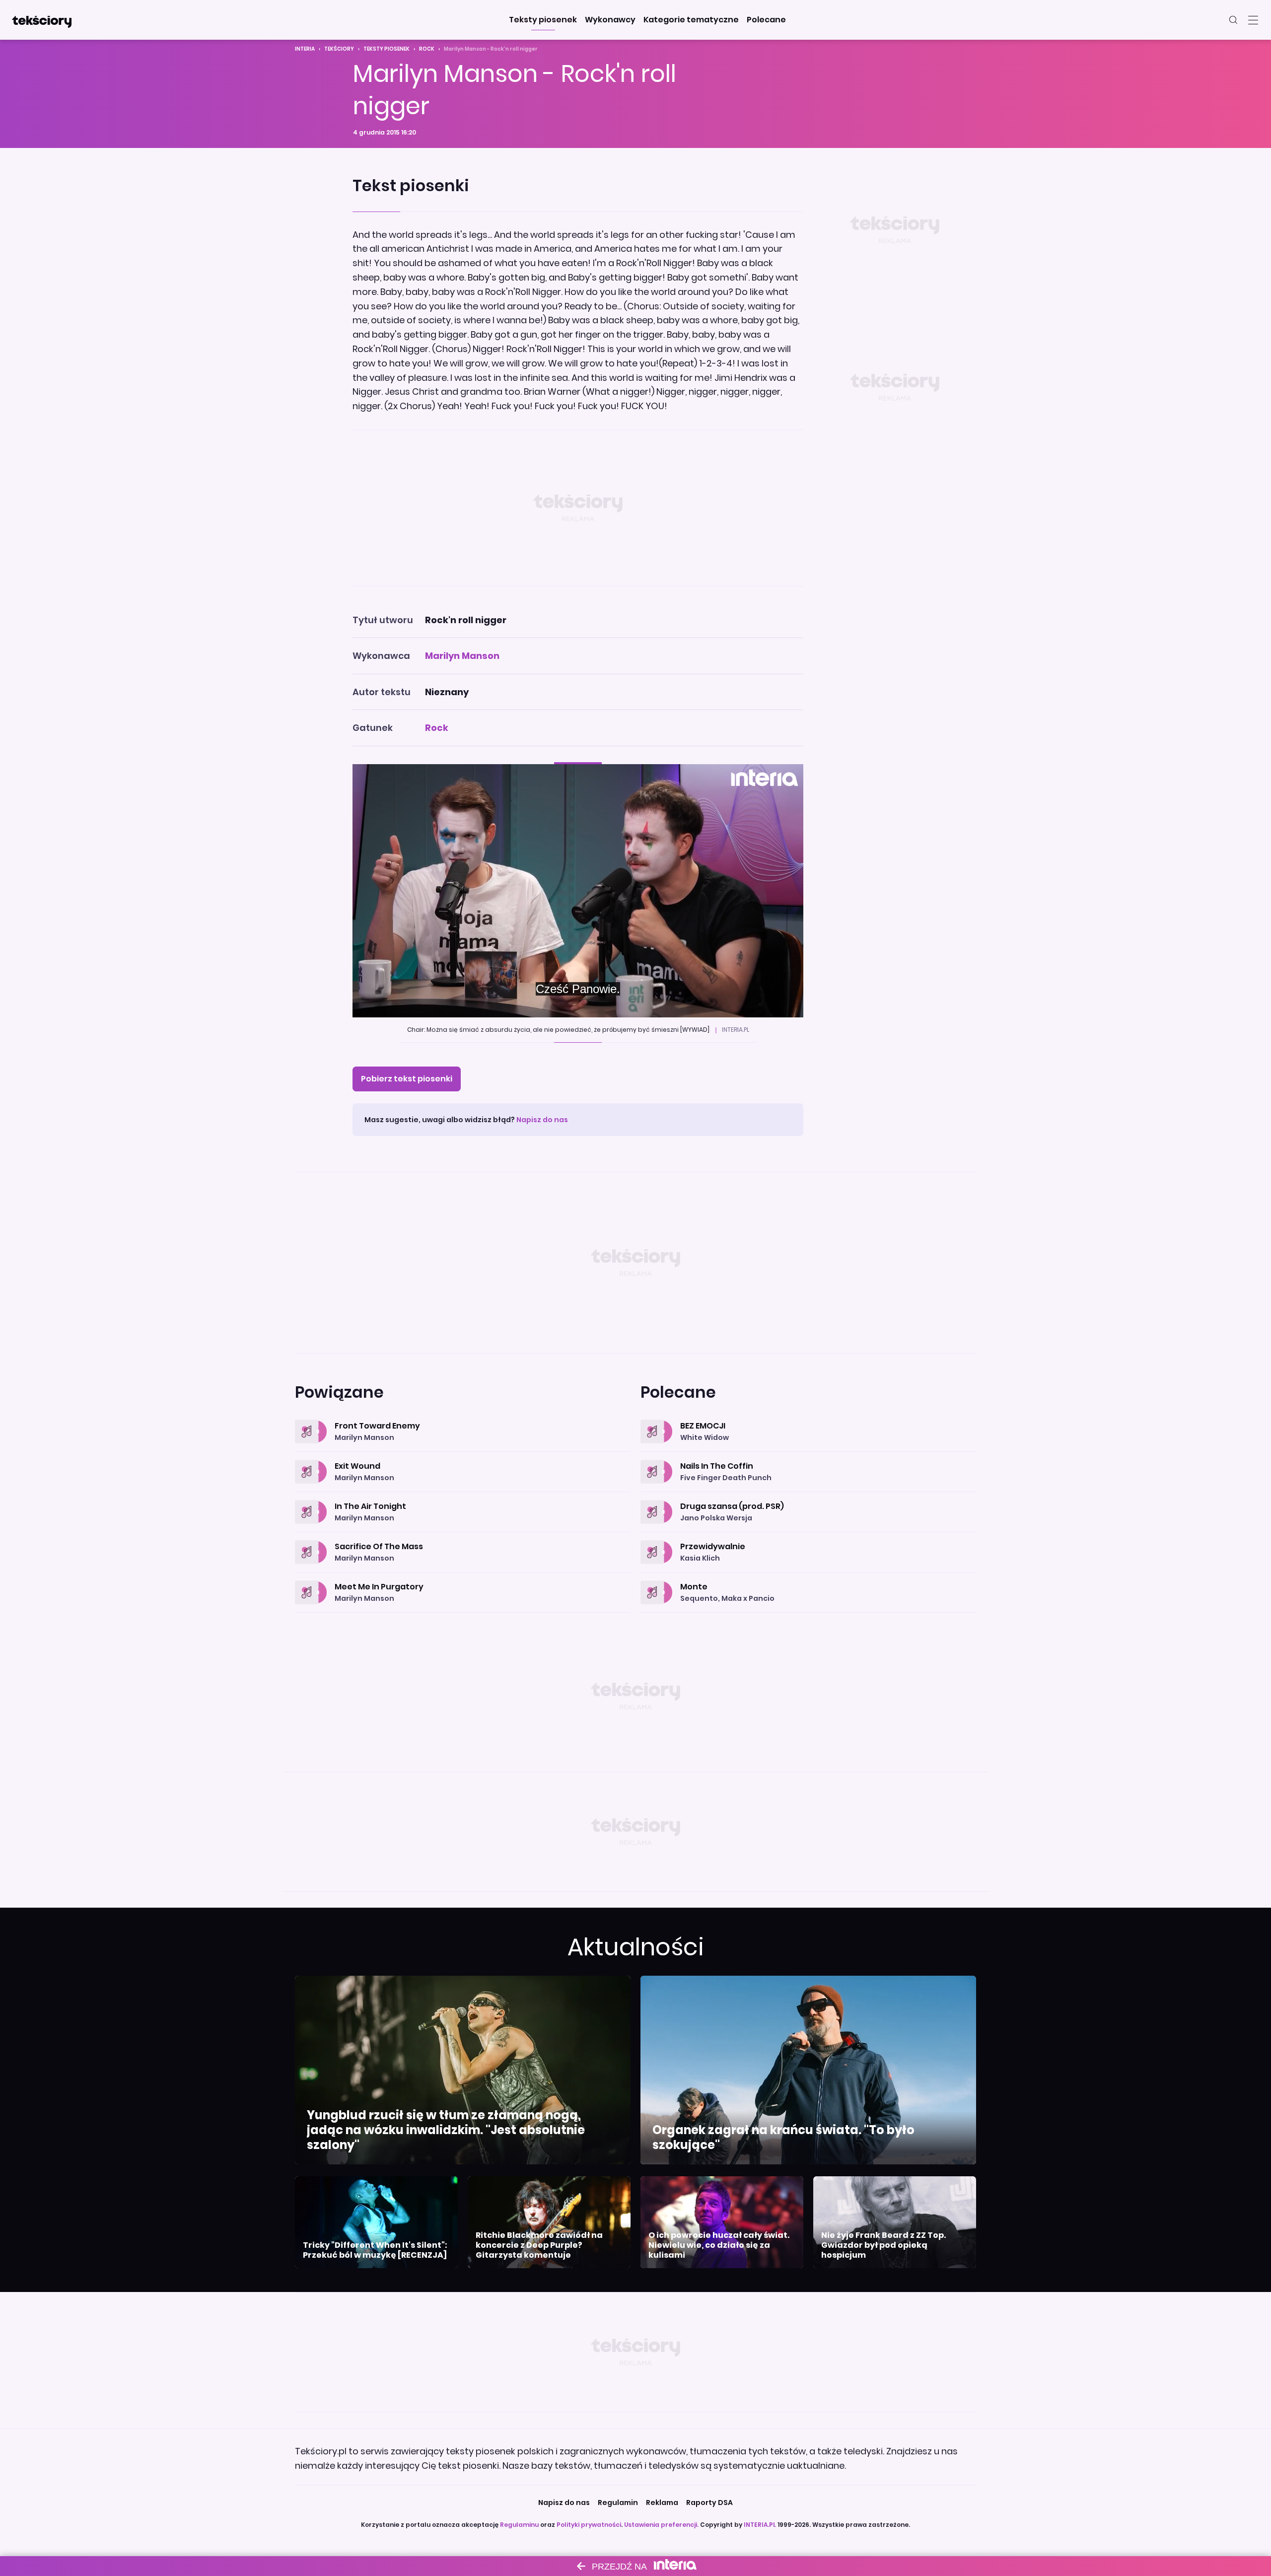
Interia (305, 49)
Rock (427, 49)
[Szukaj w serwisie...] (1233, 20)
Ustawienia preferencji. (661, 2525)
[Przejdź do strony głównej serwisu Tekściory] (42, 20)
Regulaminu (519, 2525)
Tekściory (339, 49)
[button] (543, 20)
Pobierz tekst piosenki (407, 1079)
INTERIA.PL (760, 2525)
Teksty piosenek (387, 49)
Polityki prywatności (589, 2525)
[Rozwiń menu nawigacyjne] (1253, 20)
